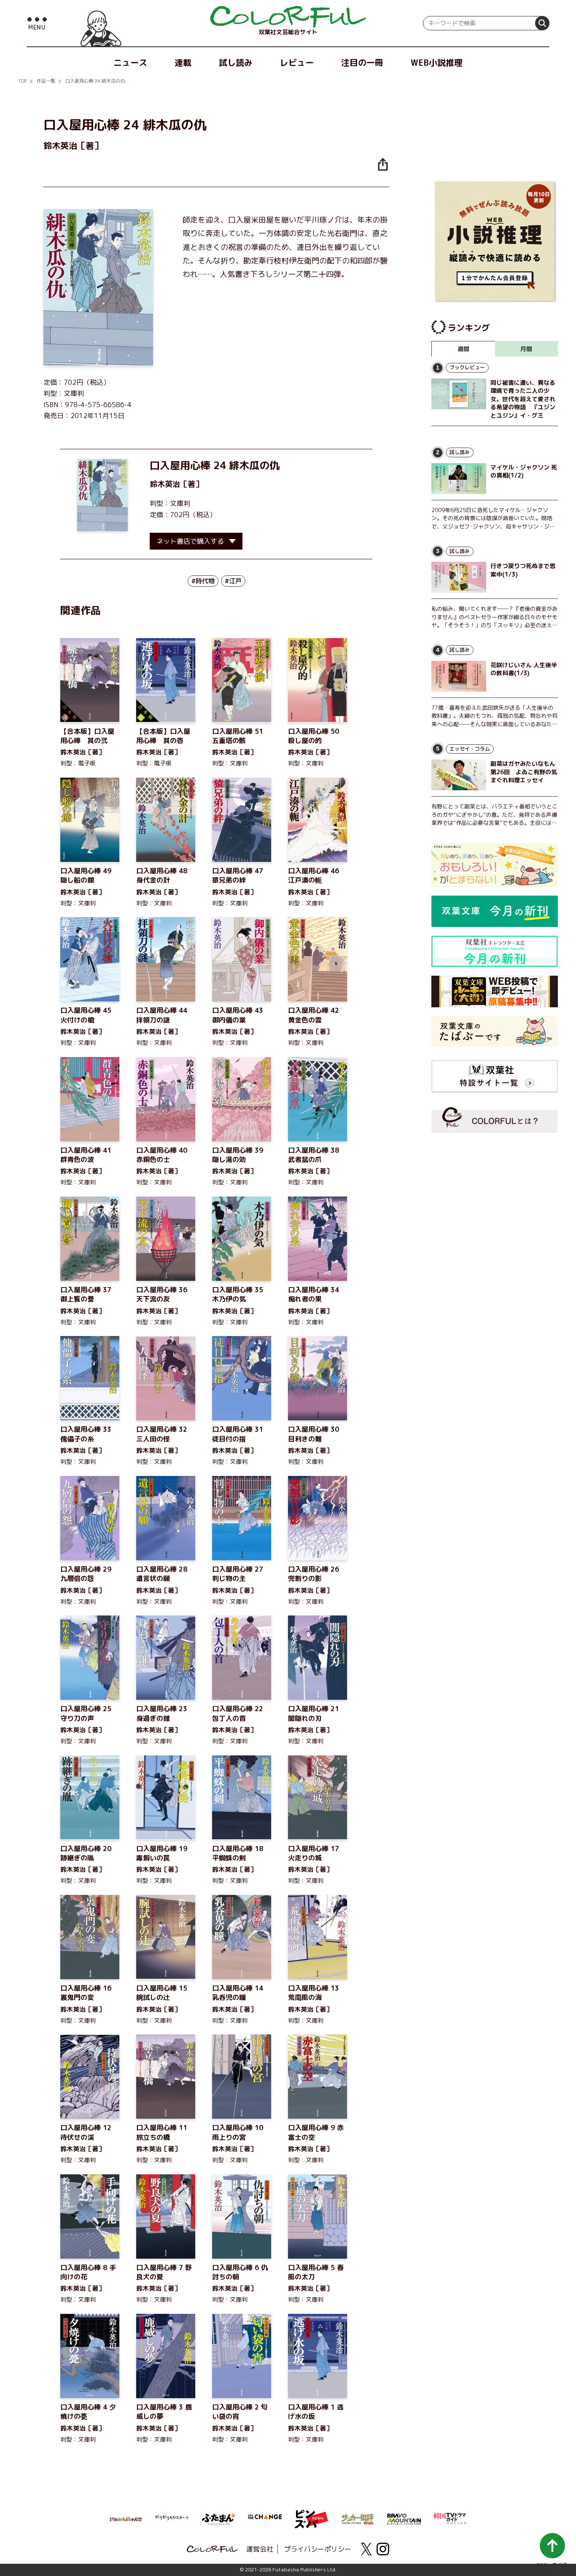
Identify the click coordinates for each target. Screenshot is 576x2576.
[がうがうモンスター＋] (172, 2519)
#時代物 (203, 581)
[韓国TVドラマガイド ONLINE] (450, 2517)
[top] (288, 17)
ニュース (130, 62)
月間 (526, 349)
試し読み (236, 62)
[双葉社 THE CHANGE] (265, 2519)
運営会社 (260, 2549)
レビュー (297, 62)
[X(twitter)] (366, 2549)
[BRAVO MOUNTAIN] (404, 2518)
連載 (183, 62)
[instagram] (383, 2549)
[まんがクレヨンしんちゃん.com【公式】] (126, 2518)
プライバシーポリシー (318, 2549)
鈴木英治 (165, 484)
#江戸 (233, 581)
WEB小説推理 (437, 62)
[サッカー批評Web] (358, 2518)
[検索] (542, 23)
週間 (463, 349)
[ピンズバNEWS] (311, 2514)
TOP (22, 81)
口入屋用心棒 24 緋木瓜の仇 (95, 81)
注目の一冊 (362, 62)
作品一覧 (46, 81)
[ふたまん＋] (218, 2518)
